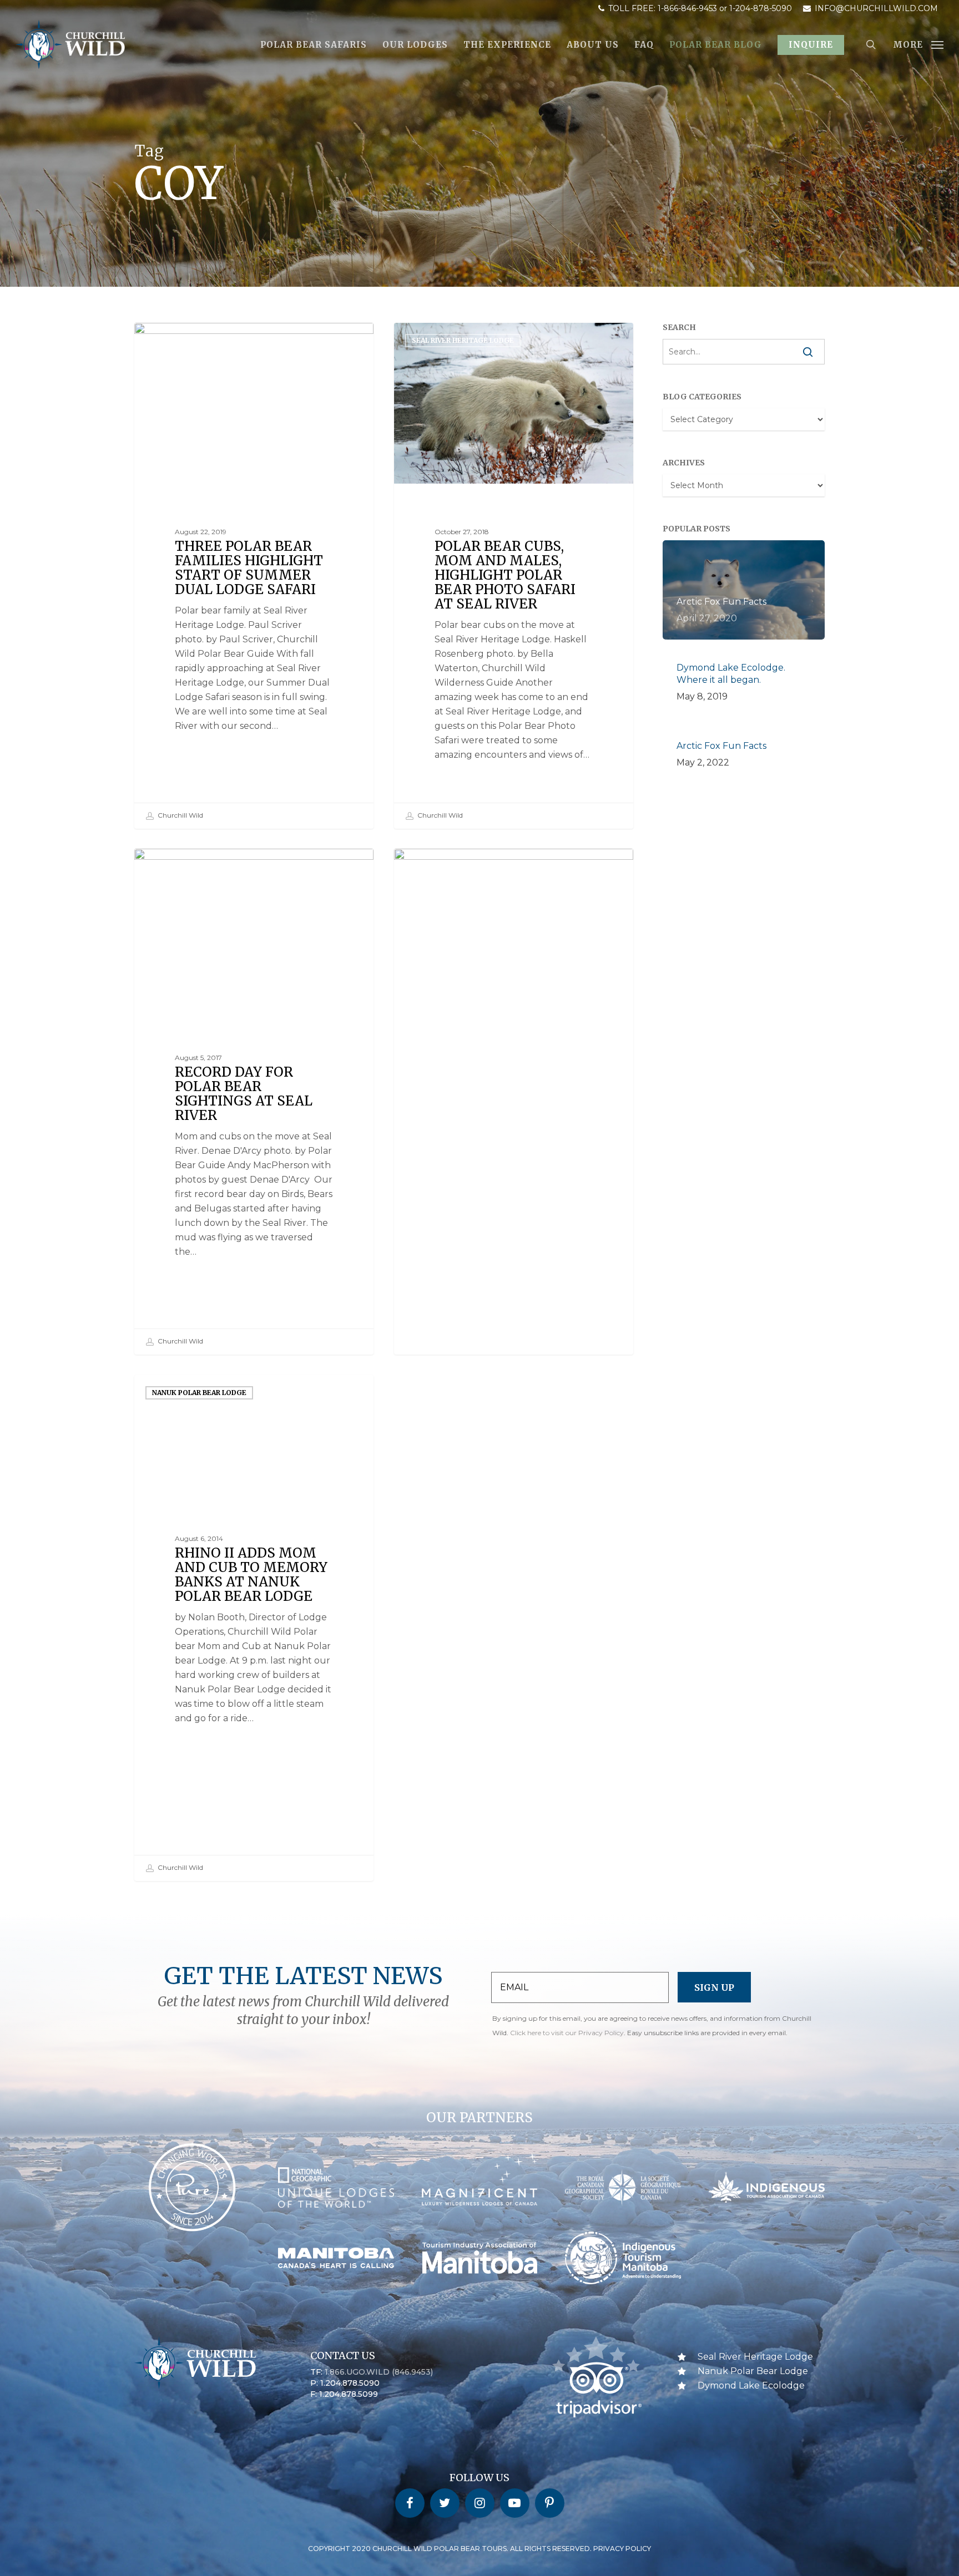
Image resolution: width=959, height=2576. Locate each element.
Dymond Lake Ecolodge (751, 2385)
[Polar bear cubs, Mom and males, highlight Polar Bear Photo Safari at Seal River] (514, 575)
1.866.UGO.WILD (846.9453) (379, 2372)
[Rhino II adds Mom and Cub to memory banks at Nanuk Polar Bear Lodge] (254, 1628)
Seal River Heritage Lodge (203, 340)
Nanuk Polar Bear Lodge (199, 1393)
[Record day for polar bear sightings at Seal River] (254, 1102)
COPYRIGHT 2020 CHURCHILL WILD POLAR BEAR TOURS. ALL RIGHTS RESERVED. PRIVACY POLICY (479, 2549)
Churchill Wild (180, 815)
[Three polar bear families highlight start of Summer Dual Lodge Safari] (254, 576)
